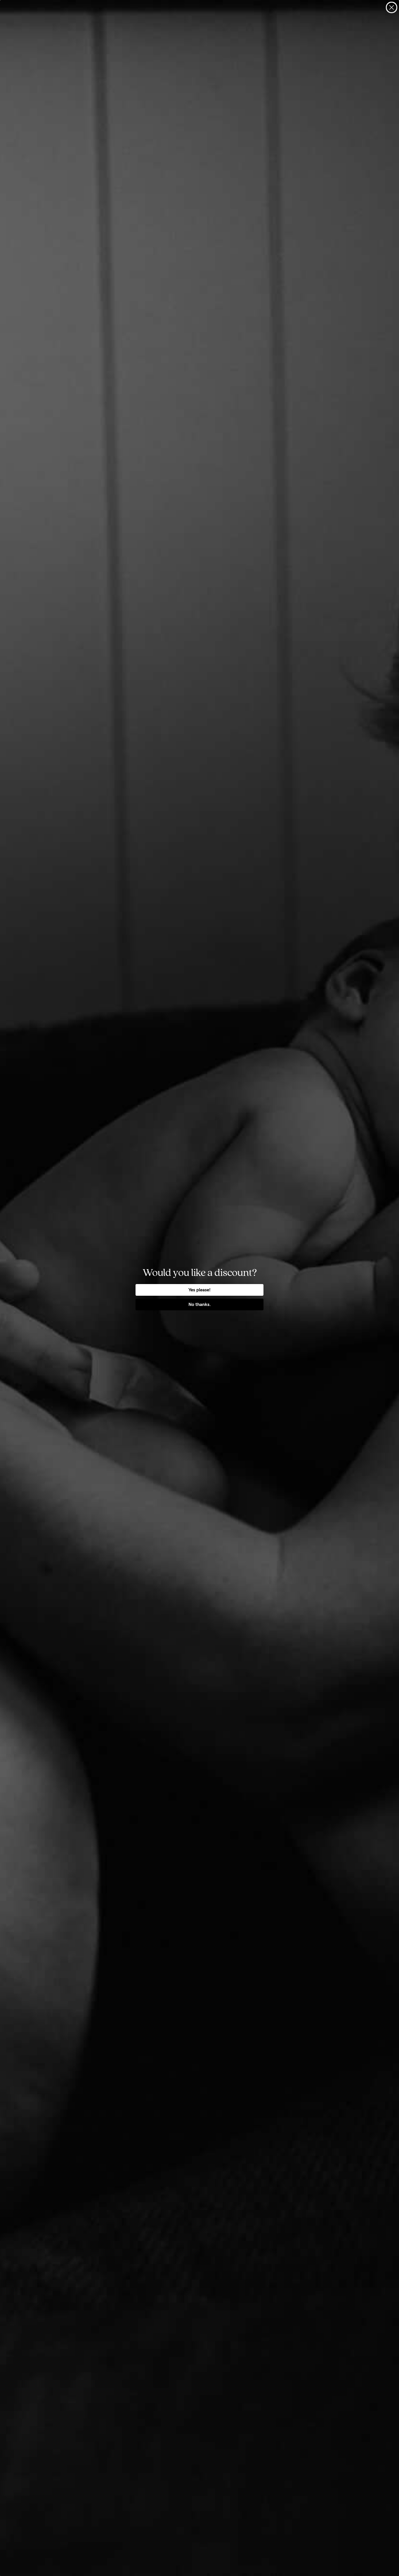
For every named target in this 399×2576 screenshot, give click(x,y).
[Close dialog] (392, 7)
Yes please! (199, 1290)
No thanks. (200, 1304)
